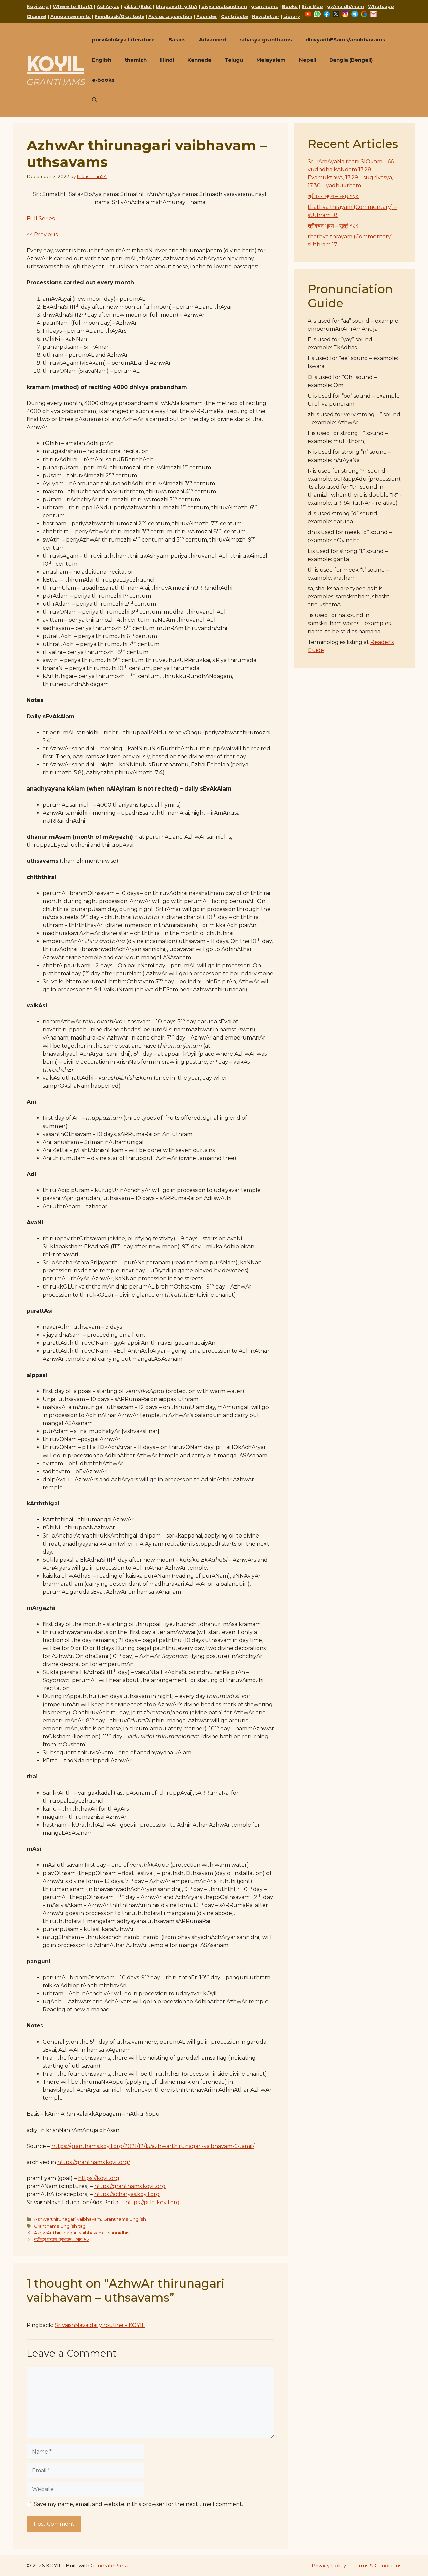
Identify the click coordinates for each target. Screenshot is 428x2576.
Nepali (307, 60)
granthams (264, 6)
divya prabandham (224, 6)
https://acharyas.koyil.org (127, 2194)
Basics (177, 40)
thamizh (136, 60)
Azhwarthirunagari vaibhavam (68, 2219)
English (102, 60)
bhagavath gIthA (177, 6)
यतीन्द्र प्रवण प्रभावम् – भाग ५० (62, 2239)
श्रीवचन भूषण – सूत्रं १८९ (333, 226)
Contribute (235, 16)
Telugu (234, 60)
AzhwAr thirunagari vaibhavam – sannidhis (82, 2233)
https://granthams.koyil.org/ (94, 2162)
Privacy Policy (329, 2565)
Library (292, 16)
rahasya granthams (266, 40)
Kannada (199, 60)
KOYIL (55, 64)
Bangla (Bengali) (351, 60)
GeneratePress (109, 2565)
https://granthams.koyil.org (130, 2186)
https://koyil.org (99, 2178)
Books (290, 6)
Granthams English (125, 2219)
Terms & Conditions (377, 2565)
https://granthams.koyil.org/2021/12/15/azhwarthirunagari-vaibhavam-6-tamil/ (153, 2146)
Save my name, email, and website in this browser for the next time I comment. (138, 2504)
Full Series (41, 218)
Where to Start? (73, 6)
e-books (103, 80)
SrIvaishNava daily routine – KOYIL (100, 2325)
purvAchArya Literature (123, 40)
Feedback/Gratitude (120, 16)
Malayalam (271, 60)
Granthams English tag (60, 2226)
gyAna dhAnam (346, 6)
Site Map (312, 6)
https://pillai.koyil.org (152, 2202)
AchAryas (108, 6)
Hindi (167, 60)
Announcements (71, 16)
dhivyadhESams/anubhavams (345, 40)
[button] (94, 100)
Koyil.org (38, 6)
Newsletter (266, 16)
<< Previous (42, 234)
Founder (207, 16)
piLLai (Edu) (138, 6)
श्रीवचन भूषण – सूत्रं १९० (333, 196)
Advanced (212, 40)
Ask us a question (170, 16)
